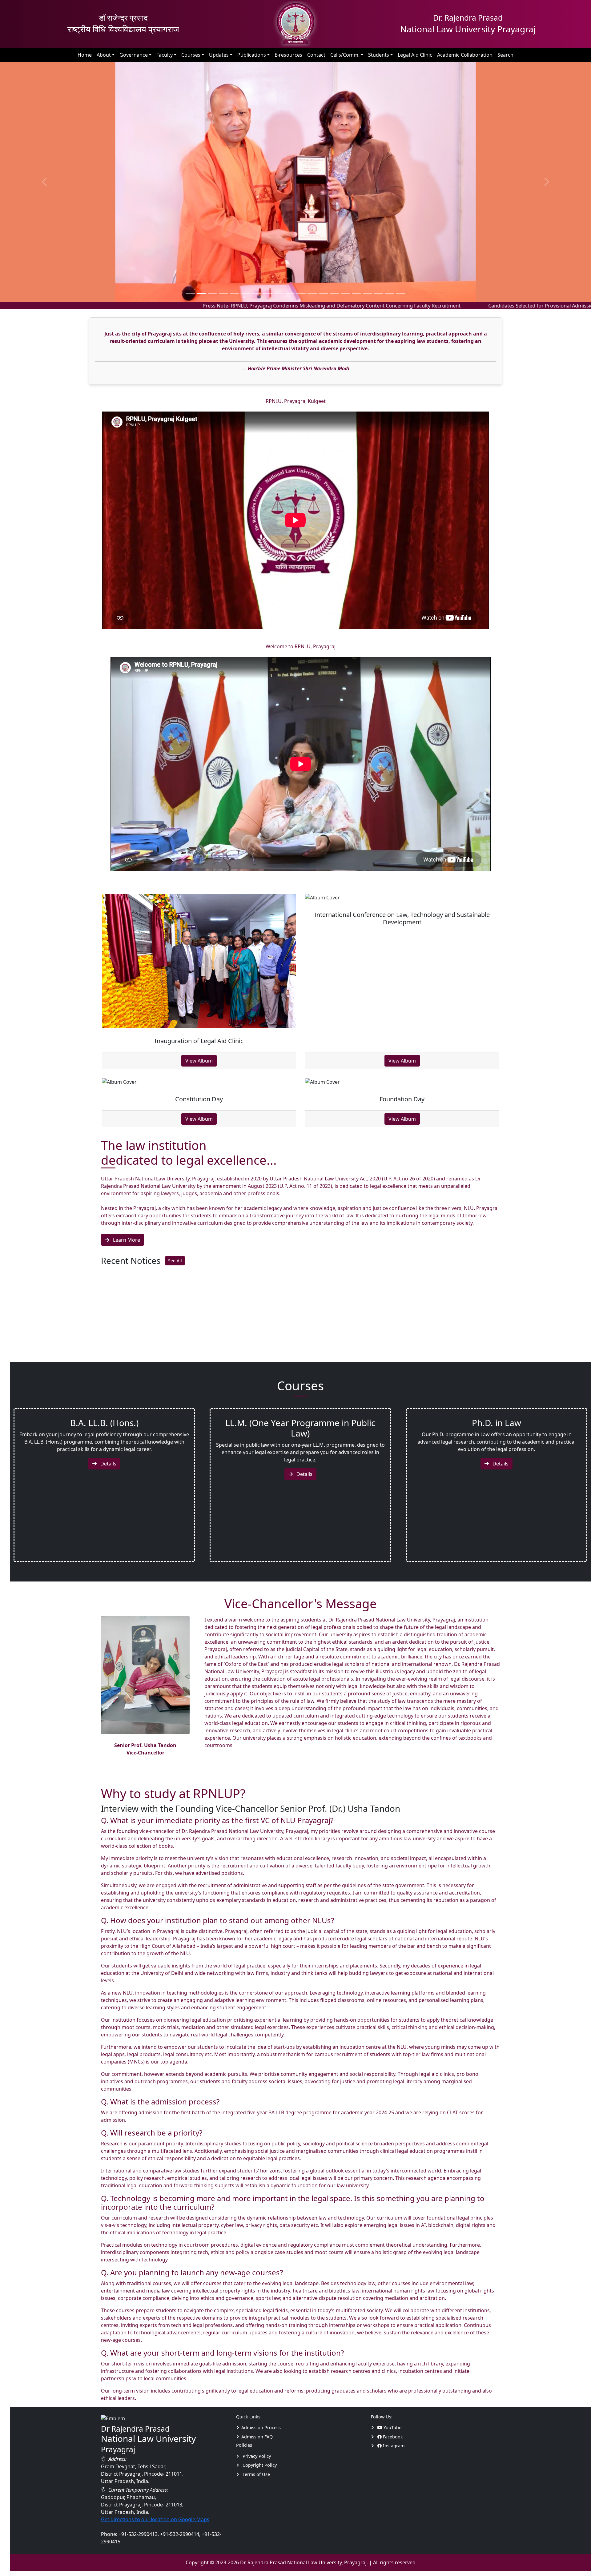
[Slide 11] (312, 293)
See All (175, 1260)
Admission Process (261, 2427)
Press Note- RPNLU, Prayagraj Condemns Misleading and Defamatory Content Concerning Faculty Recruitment (218, 305)
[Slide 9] (290, 293)
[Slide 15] (356, 293)
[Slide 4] (235, 293)
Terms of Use (256, 2474)
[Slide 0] (190, 293)
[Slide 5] (246, 293)
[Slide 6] (257, 293)
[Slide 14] (345, 293)
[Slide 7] (268, 293)
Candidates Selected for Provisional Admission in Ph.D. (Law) (445, 305)
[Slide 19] (401, 293)
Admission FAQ (257, 2436)
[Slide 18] (390, 293)
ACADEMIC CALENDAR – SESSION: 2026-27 (182, 1354)
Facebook (392, 2436)
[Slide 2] (212, 293)
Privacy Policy (256, 2456)
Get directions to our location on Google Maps (155, 2519)
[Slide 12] (323, 293)
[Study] (374, 2427)
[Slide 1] (201, 293)
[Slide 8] (279, 293)
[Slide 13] (334, 293)
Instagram (393, 2446)
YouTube (392, 2427)
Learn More (126, 1240)
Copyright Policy (259, 2465)
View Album (199, 1061)
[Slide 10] (301, 293)
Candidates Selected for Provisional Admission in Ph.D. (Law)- (213, 1329)
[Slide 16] (368, 293)
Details (108, 1464)
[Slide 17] (379, 293)
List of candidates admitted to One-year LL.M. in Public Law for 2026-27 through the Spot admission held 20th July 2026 (272, 1341)
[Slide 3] (223, 293)
